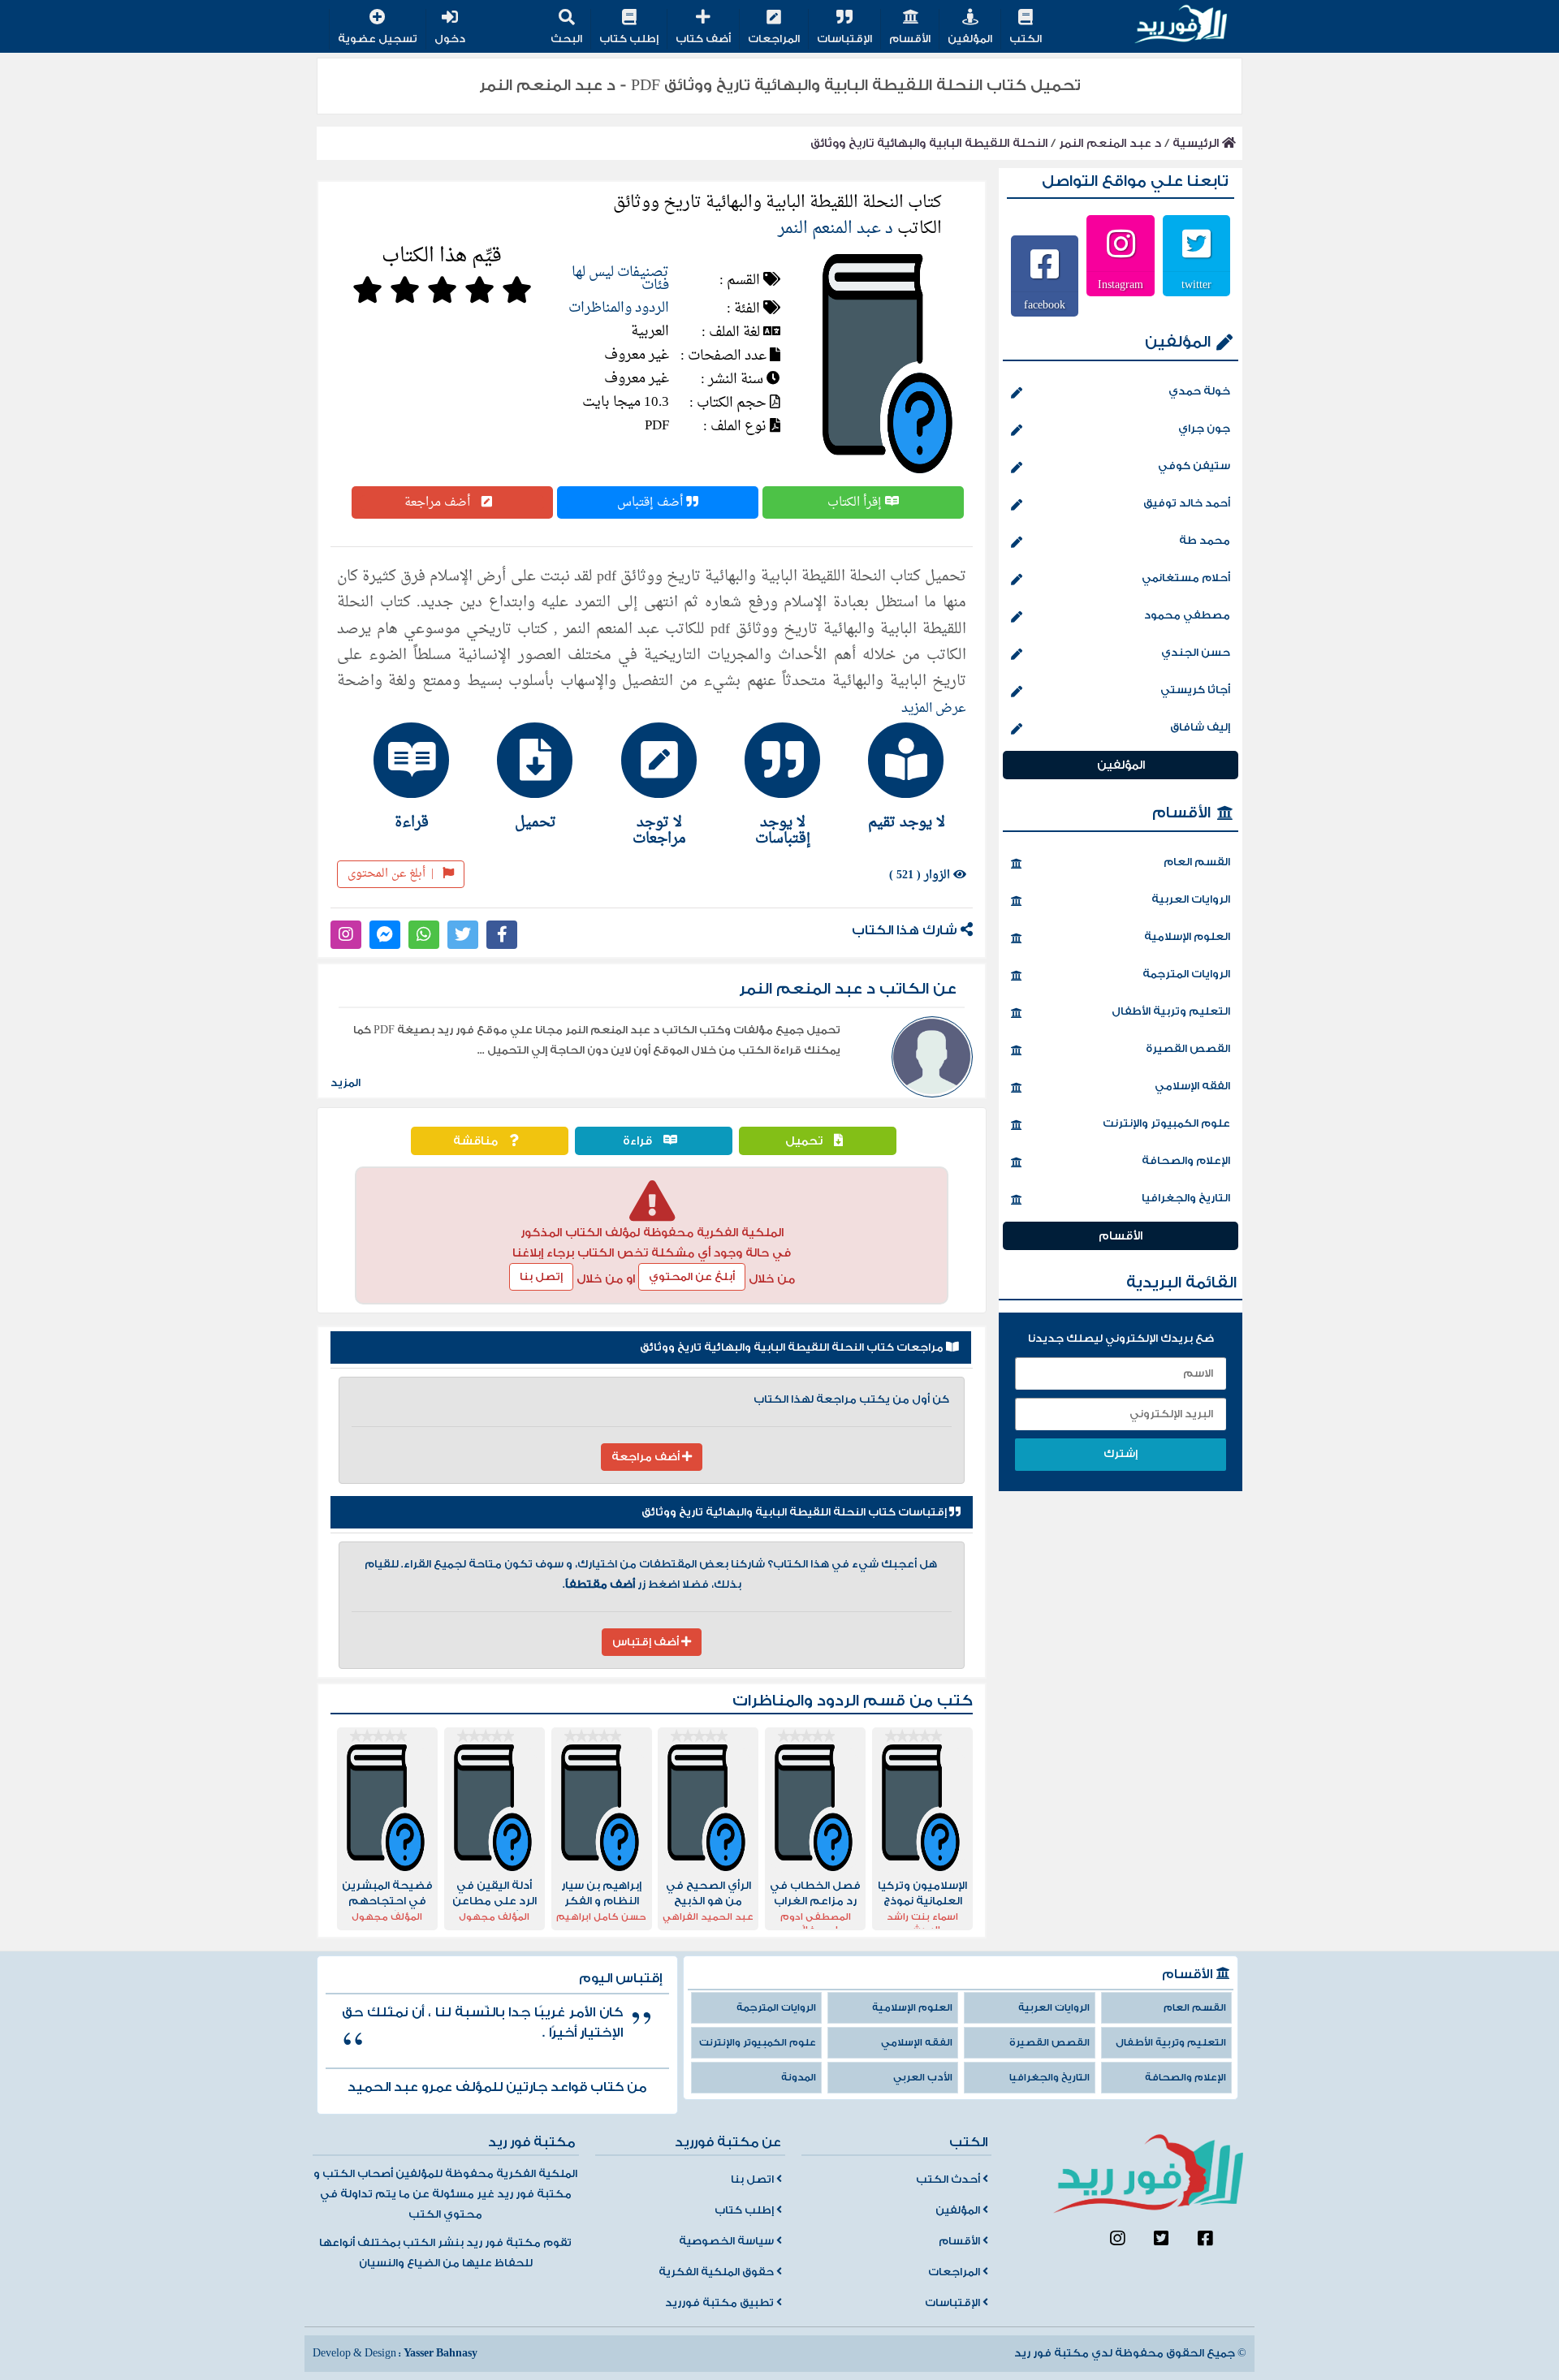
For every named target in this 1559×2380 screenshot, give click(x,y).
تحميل (805, 1141)
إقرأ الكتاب (856, 502)
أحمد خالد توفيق (1187, 503)
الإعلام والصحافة (1186, 1161)
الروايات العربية (1191, 899)
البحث (566, 39)
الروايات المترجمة (1186, 974)
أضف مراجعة (439, 502)
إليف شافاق (1200, 727)
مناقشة (477, 1141)
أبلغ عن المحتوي (692, 1277)
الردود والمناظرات (619, 308)
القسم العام (1197, 862)
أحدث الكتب (949, 2180)
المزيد (345, 1083)
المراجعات (774, 39)
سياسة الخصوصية (728, 2241)
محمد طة (1205, 541)
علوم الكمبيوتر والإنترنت (1166, 1123)
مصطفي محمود (1187, 615)
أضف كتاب (703, 39)
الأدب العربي (923, 2078)
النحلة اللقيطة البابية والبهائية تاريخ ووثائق (929, 143)
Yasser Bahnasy (440, 2353)
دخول (450, 39)
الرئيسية (1197, 143)
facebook (1045, 304)
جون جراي (1204, 429)
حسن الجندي (1196, 653)
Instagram (1121, 284)
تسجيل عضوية (378, 39)
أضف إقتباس (652, 502)
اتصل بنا (754, 2180)
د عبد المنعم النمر (1110, 143)
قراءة (639, 1141)
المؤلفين (970, 39)
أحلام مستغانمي (1186, 578)
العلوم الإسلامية (1187, 937)
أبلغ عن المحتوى (391, 874)
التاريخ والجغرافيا (1186, 1198)
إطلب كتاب (629, 39)
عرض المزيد (934, 709)
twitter (1196, 284)
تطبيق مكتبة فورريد (721, 2303)
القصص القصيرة (1188, 1049)
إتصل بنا (541, 1277)
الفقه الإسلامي (1192, 1086)
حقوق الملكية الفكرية (717, 2272)
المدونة (799, 2078)
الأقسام (910, 39)
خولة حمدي (1199, 391)
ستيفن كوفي (1194, 466)
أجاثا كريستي (1195, 690)
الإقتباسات (844, 39)
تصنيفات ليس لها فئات (620, 279)
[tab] (899, 776)
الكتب (1026, 39)
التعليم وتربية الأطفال (1171, 1011)
